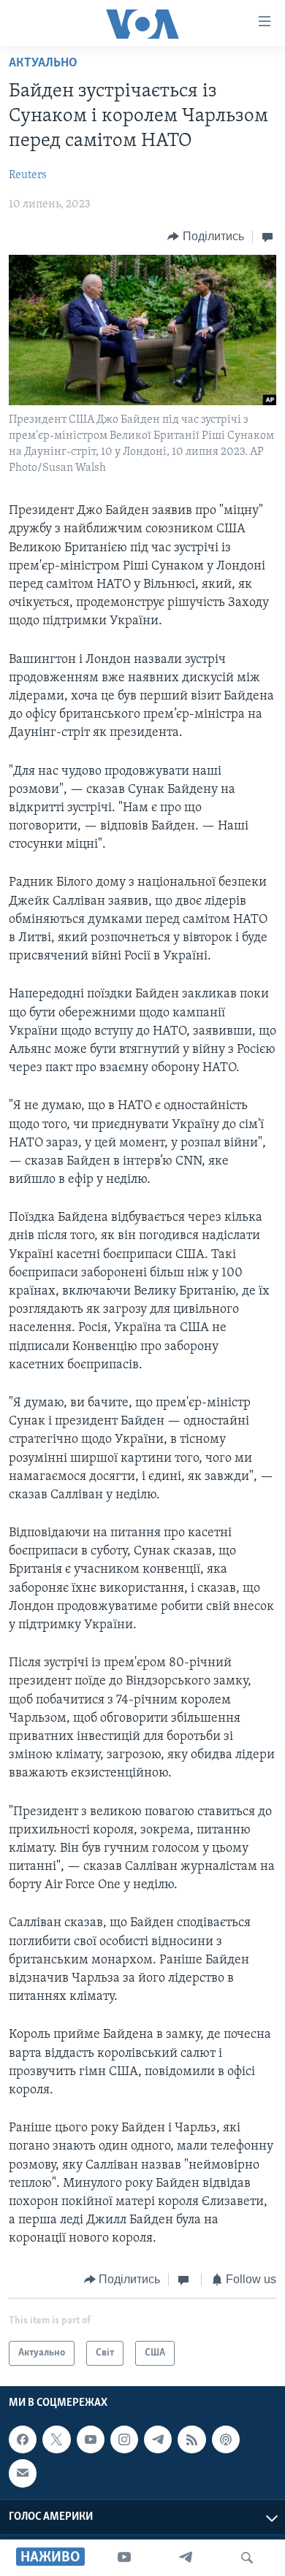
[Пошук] (247, 2558)
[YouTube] (124, 2558)
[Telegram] (186, 2558)
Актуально (43, 64)
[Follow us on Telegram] (158, 2439)
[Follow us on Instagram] (124, 2439)
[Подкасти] (226, 2439)
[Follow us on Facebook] (23, 2439)
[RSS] (191, 2439)
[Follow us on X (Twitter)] (56, 2439)
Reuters (28, 175)
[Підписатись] (23, 2473)
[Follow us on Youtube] (91, 2439)
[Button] (206, 237)
